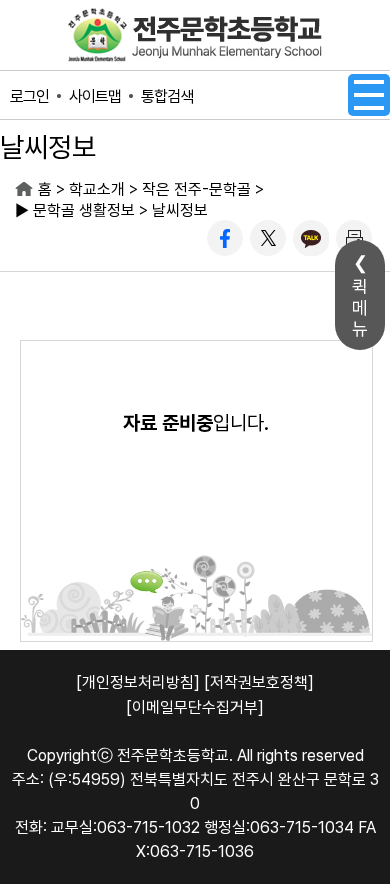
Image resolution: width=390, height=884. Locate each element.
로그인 (29, 96)
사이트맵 (95, 96)
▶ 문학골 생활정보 (75, 210)
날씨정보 (180, 210)
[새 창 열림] (225, 238)
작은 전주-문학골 (196, 189)
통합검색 (167, 96)
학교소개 (97, 189)
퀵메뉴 (360, 307)
